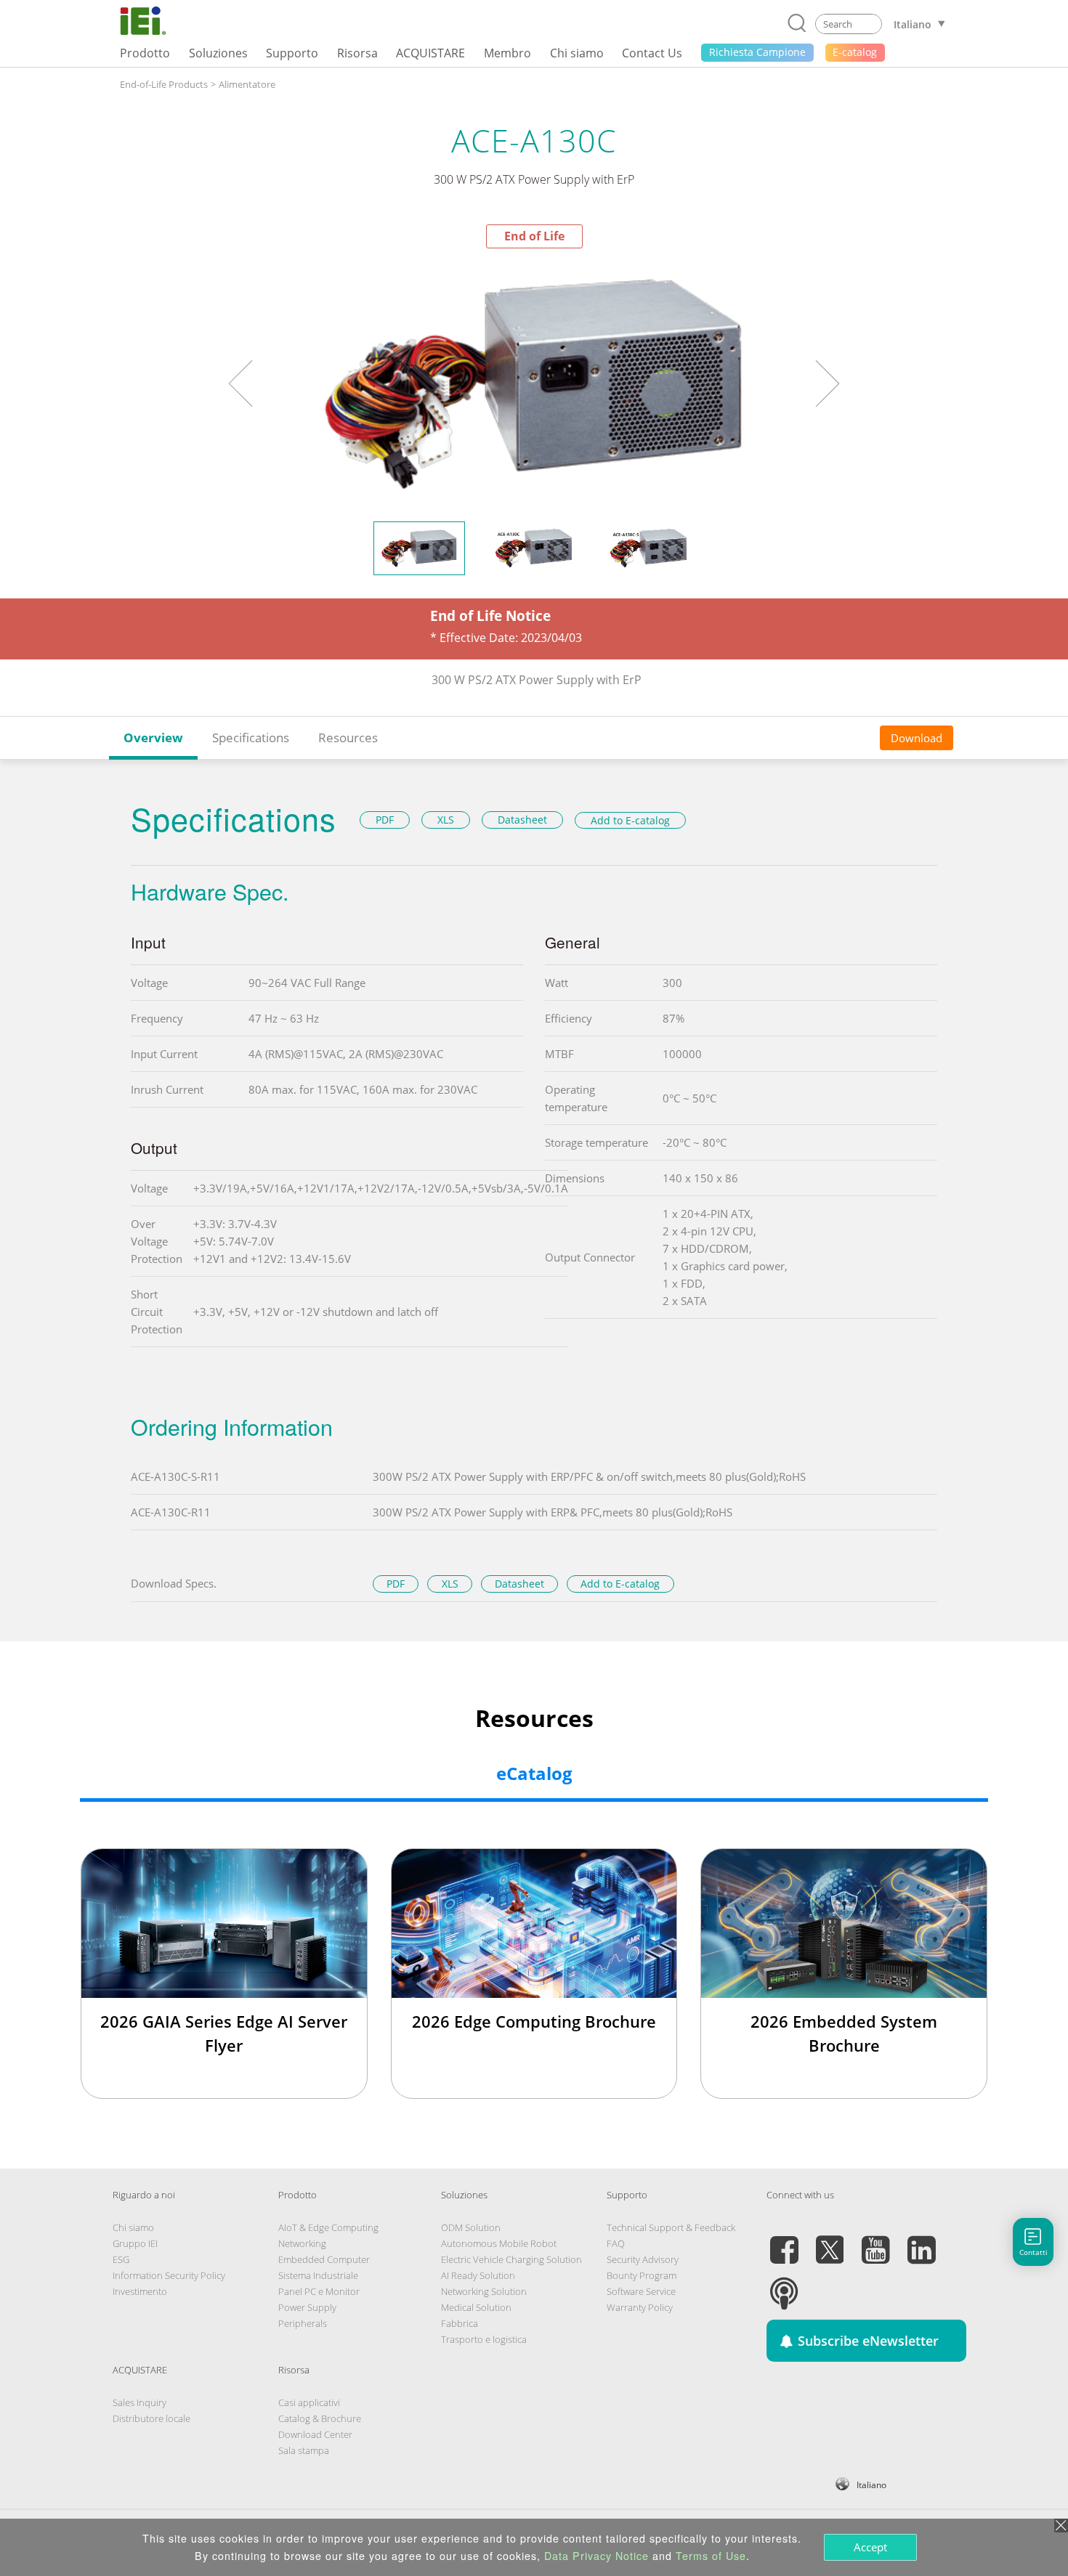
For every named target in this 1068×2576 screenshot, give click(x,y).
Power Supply (307, 2307)
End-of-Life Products (164, 84)
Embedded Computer (324, 2259)
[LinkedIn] (921, 2241)
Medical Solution (476, 2307)
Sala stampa (304, 2450)
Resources (348, 738)
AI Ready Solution (478, 2275)
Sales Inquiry (139, 2402)
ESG (121, 2259)
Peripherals (303, 2323)
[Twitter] (830, 2241)
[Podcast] (784, 2285)
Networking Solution (484, 2291)
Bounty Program (642, 2275)
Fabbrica (460, 2323)
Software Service (641, 2291)
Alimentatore (247, 84)
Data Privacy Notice (596, 2556)
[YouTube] (875, 2241)
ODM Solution (471, 2227)
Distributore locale (151, 2418)
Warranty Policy (640, 2307)
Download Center (315, 2434)
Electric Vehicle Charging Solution (511, 2259)
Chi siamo (133, 2227)
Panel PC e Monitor (319, 2291)
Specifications (251, 738)
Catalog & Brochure (320, 2418)
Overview (153, 738)
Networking (302, 2243)
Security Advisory (643, 2259)
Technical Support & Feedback (671, 2227)
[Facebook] (784, 2241)
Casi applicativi (309, 2402)
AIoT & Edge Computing (328, 2227)
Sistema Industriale (318, 2275)
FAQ (616, 2243)
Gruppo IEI (135, 2243)
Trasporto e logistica (484, 2339)
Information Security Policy (169, 2275)
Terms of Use (711, 2556)
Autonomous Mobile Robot (499, 2243)
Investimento (140, 2291)
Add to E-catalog (630, 820)
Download (917, 738)
